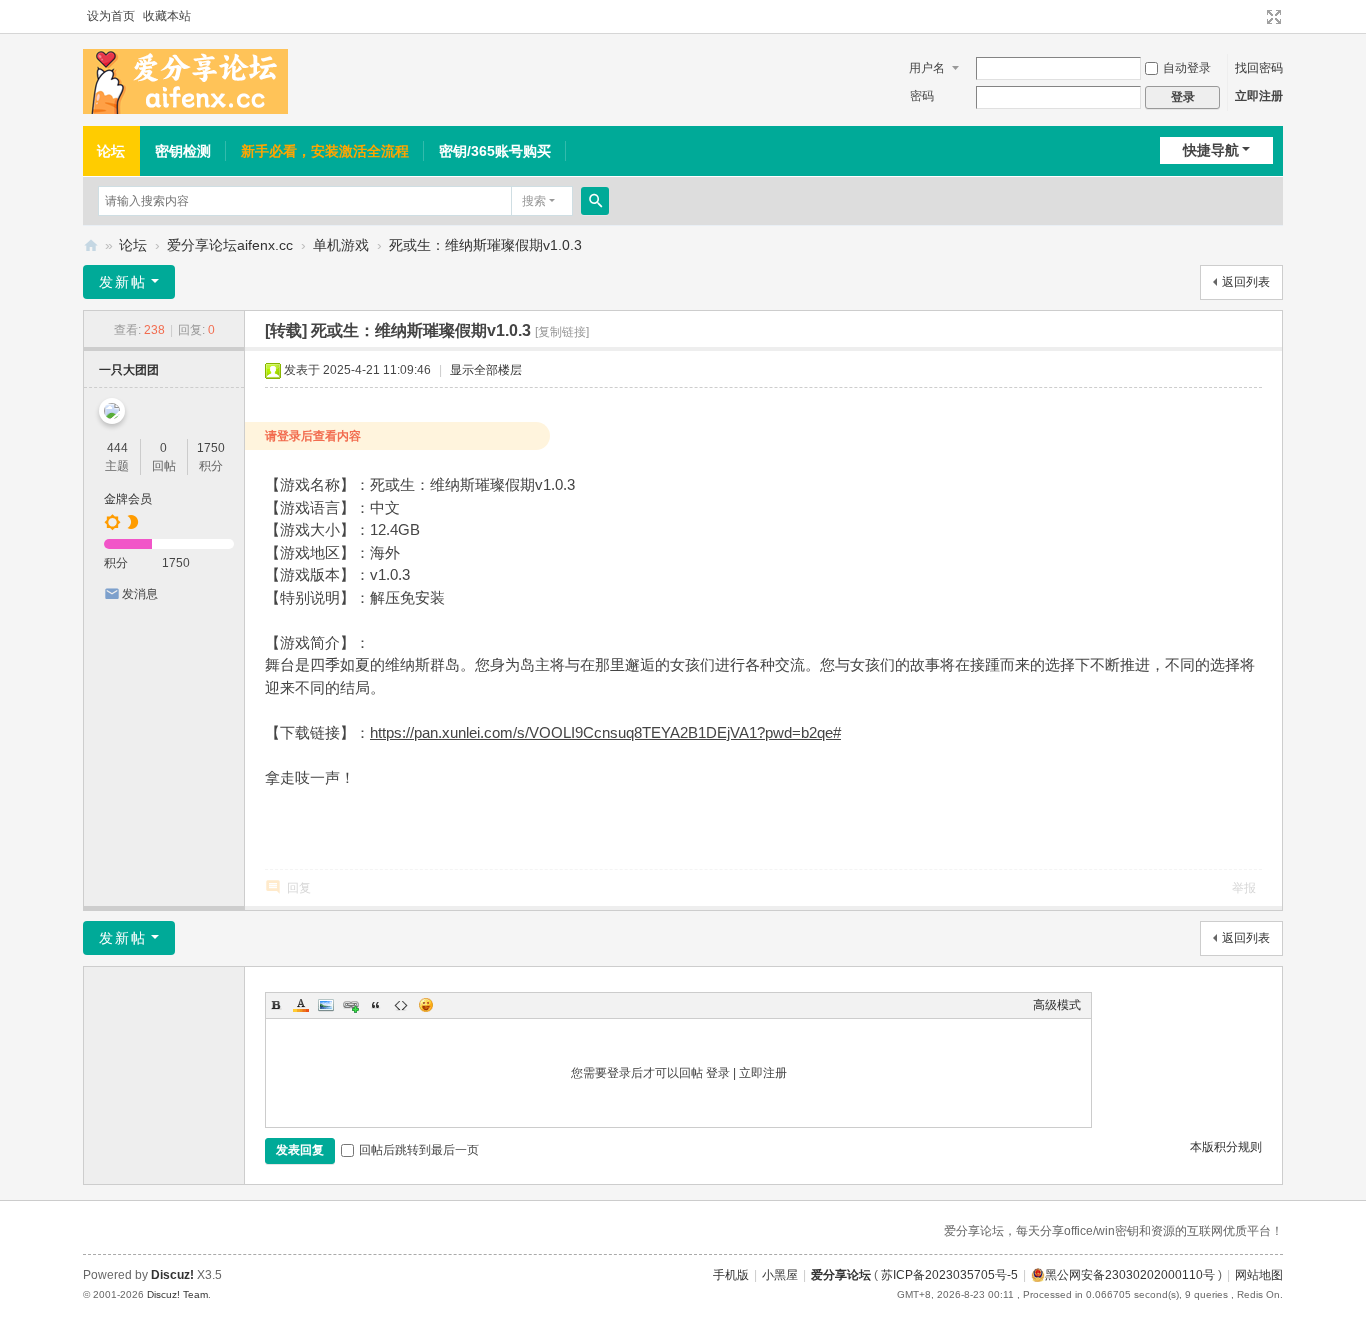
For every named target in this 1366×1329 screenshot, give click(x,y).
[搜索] (595, 201)
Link (351, 1005)
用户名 (927, 68)
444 (117, 448)
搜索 (534, 201)
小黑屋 (780, 1275)
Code (401, 1005)
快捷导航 (1211, 150)
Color (301, 1005)
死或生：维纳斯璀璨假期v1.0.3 (485, 245)
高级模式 (1057, 1005)
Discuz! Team (177, 1294)
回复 (299, 888)
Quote (376, 1005)
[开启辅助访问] (1255, 17)
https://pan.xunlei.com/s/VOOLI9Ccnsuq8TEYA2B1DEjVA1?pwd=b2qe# (605, 732)
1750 (211, 448)
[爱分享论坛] (185, 81)
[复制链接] (562, 332)
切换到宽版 (1274, 17)
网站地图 (1259, 1275)
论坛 (111, 151)
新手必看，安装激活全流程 (325, 151)
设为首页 (111, 16)
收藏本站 (167, 16)
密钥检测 (183, 151)
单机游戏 (341, 245)
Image (326, 1005)
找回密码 (1259, 68)
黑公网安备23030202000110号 (1130, 1275)
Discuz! (172, 1275)
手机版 (731, 1275)
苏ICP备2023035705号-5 (949, 1275)
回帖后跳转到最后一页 (419, 1150)
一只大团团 (129, 370)
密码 (922, 96)
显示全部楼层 (486, 370)
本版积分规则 (1226, 1147)
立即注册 (1259, 96)
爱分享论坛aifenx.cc (230, 245)
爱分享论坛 (91, 245)
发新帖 (123, 282)
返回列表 (1246, 282)
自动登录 (1187, 68)
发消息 (140, 594)
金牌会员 (128, 499)
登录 (718, 1073)
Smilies (426, 1005)
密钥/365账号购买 (495, 151)
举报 (1244, 888)
